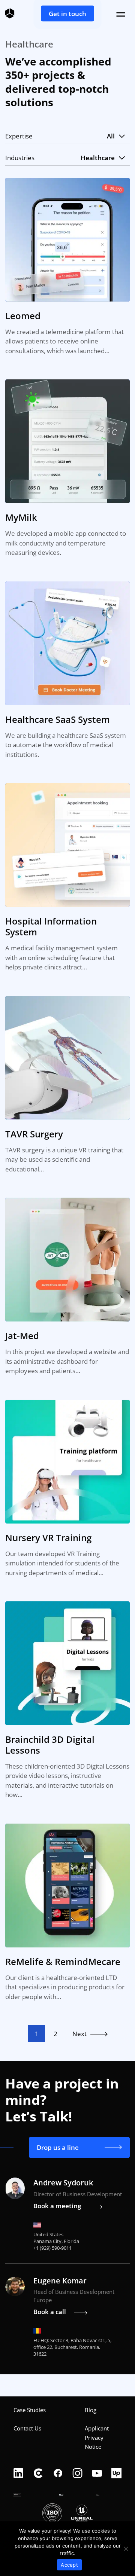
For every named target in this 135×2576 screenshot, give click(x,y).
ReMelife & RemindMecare (63, 1961)
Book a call (50, 2312)
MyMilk (21, 517)
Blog (91, 2410)
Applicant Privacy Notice (97, 2437)
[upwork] (116, 2474)
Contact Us (27, 2428)
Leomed (23, 316)
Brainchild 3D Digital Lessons (50, 1745)
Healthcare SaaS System (58, 719)
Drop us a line (58, 2147)
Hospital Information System (51, 926)
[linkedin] (19, 2474)
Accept (69, 2565)
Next (79, 2034)
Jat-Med (22, 1336)
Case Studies (30, 2410)
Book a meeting (57, 2206)
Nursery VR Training (48, 1538)
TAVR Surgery (34, 1134)
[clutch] (38, 2474)
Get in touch (67, 14)
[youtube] (97, 2474)
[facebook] (58, 2474)
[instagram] (77, 2474)
